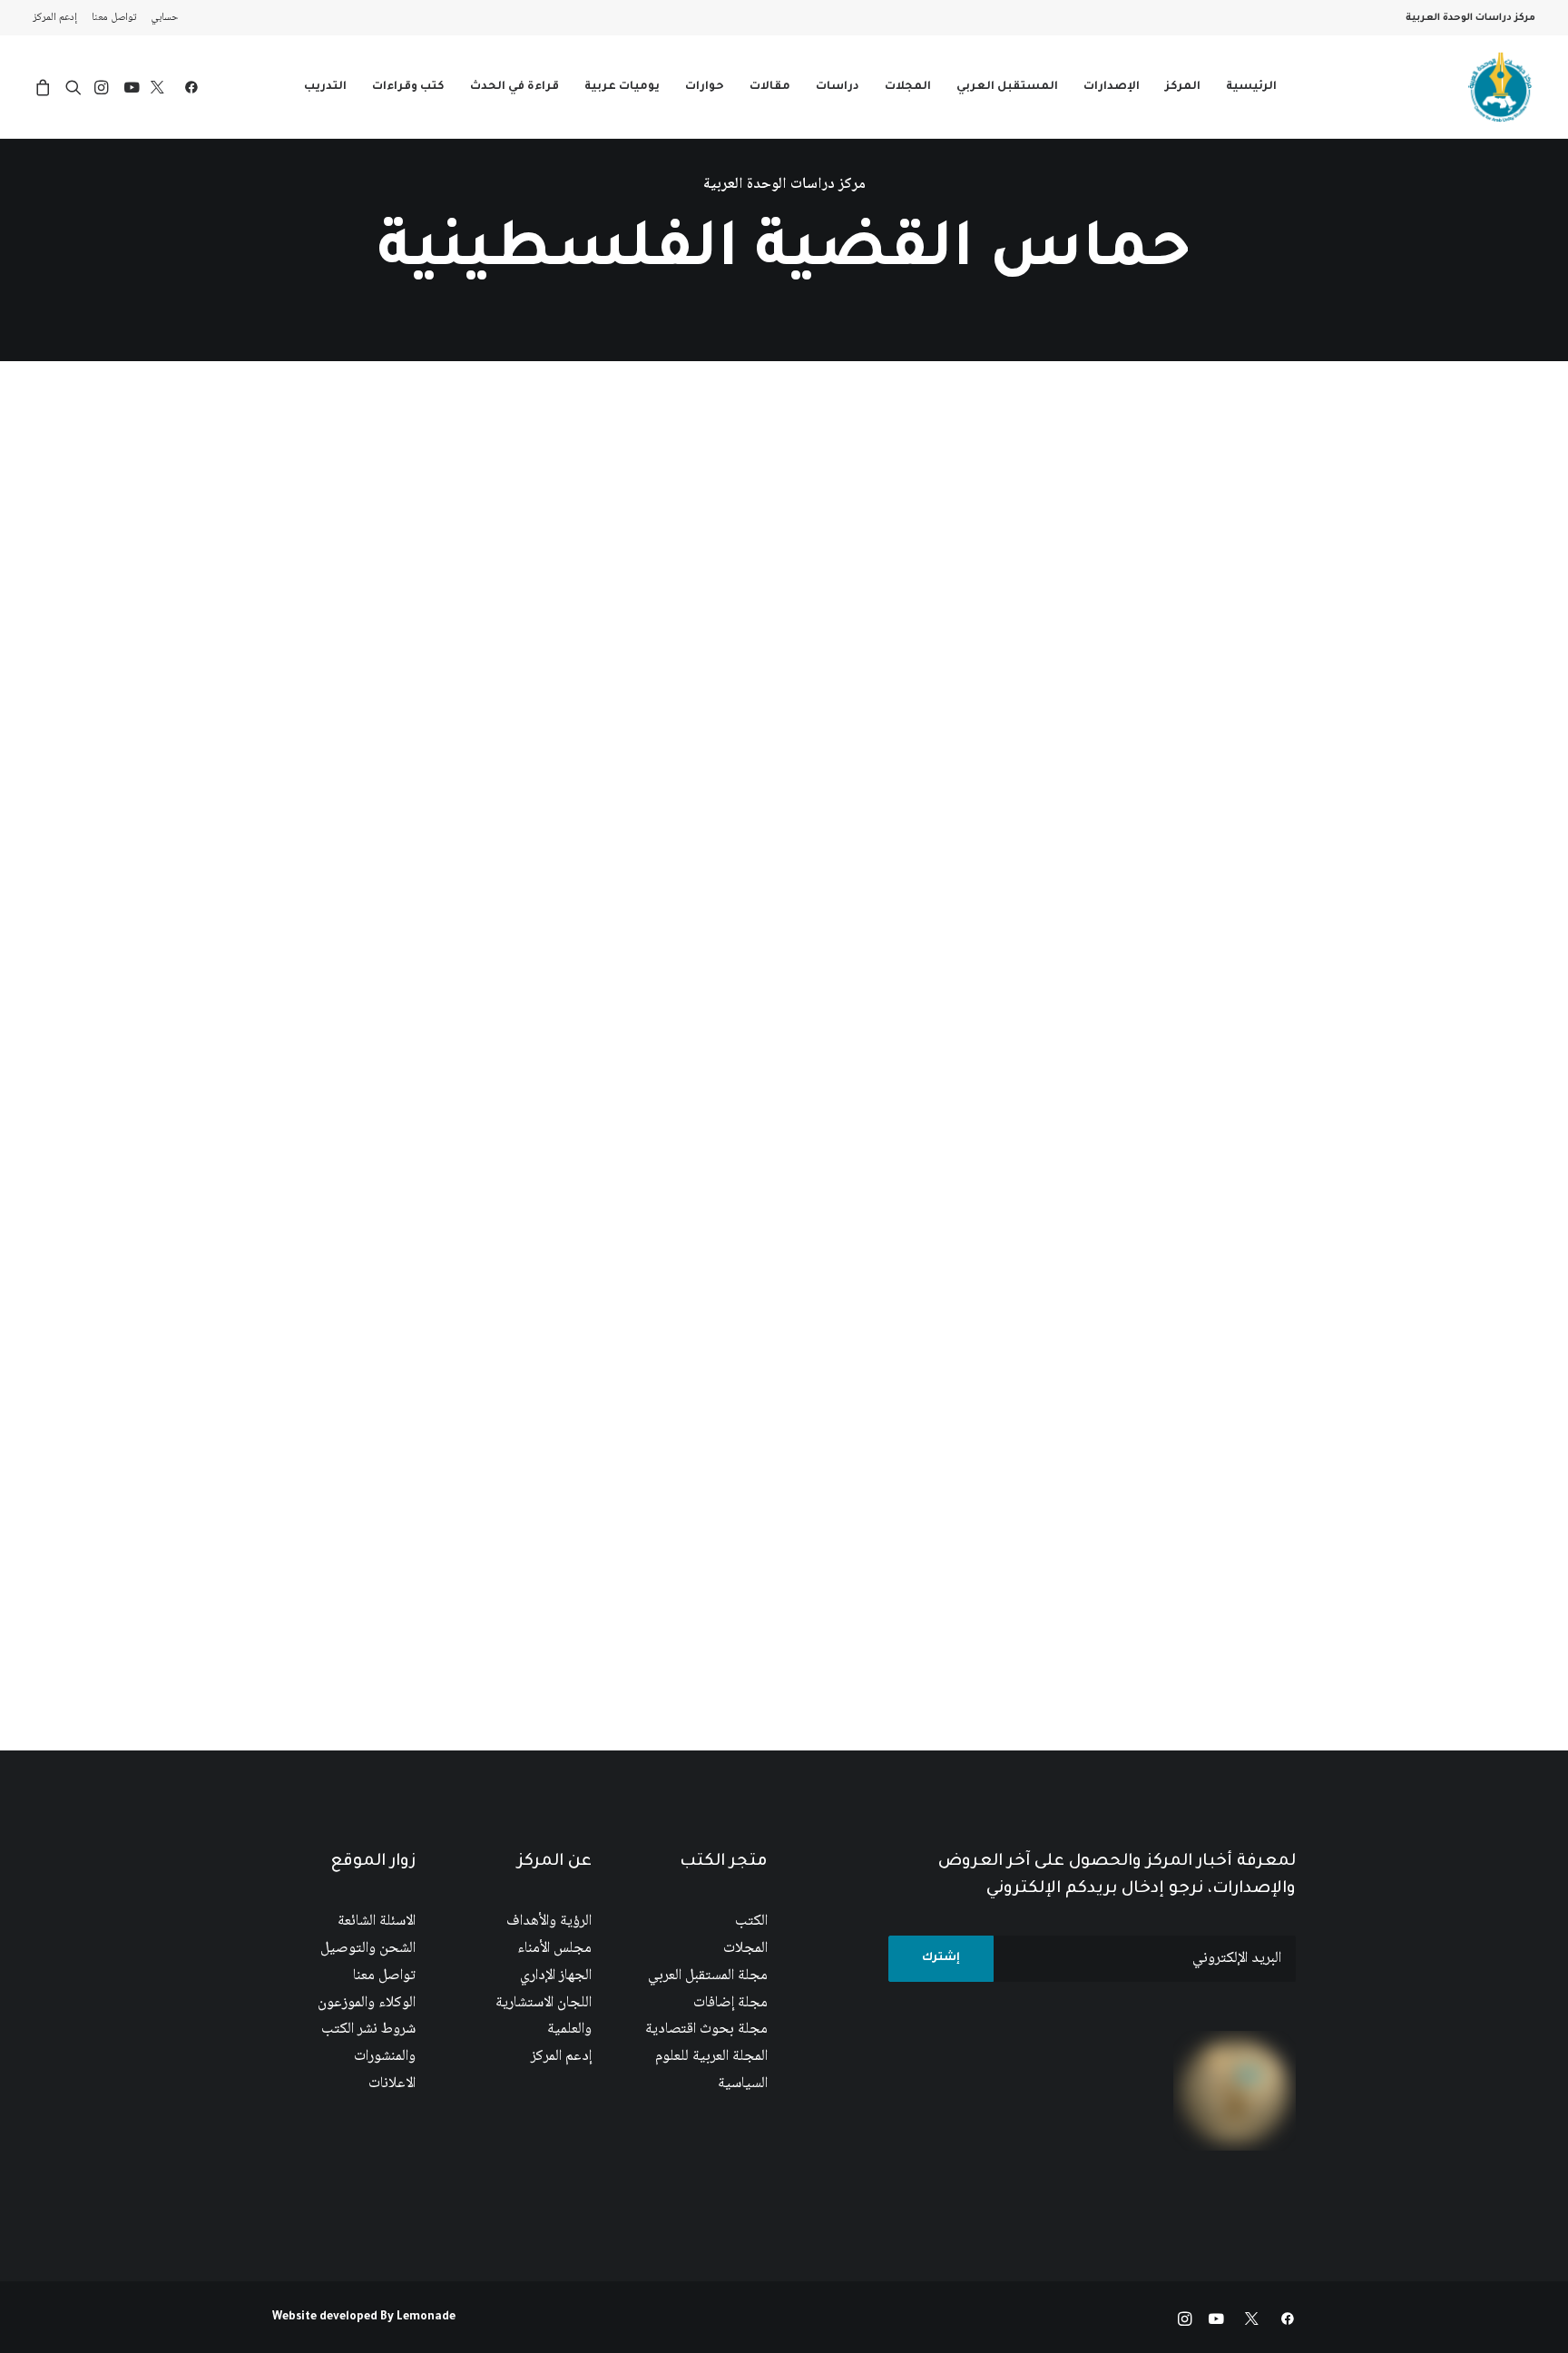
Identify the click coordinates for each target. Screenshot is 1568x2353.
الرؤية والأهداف (549, 1922)
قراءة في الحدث (514, 87)
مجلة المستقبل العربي (708, 1976)
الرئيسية (1251, 87)
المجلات (745, 1949)
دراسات (838, 87)
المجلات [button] (908, 87)
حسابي (165, 18)
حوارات (705, 87)
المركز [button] (1183, 87)
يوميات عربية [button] (622, 87)
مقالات (770, 87)
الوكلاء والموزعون (367, 2003)
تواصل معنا (114, 18)
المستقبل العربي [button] (1007, 87)
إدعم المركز (55, 18)
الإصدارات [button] (1112, 87)
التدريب (325, 87)
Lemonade (426, 2318)
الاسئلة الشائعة (377, 1922)
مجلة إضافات (730, 2003)
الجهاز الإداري (556, 1976)
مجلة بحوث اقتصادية (706, 2029)
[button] (187, 87)
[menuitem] (161, 18)
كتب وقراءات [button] (408, 87)
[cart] (46, 87)
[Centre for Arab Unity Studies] (1500, 87)
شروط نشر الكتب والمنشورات (368, 2043)
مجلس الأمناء (554, 1949)
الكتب (751, 1922)
